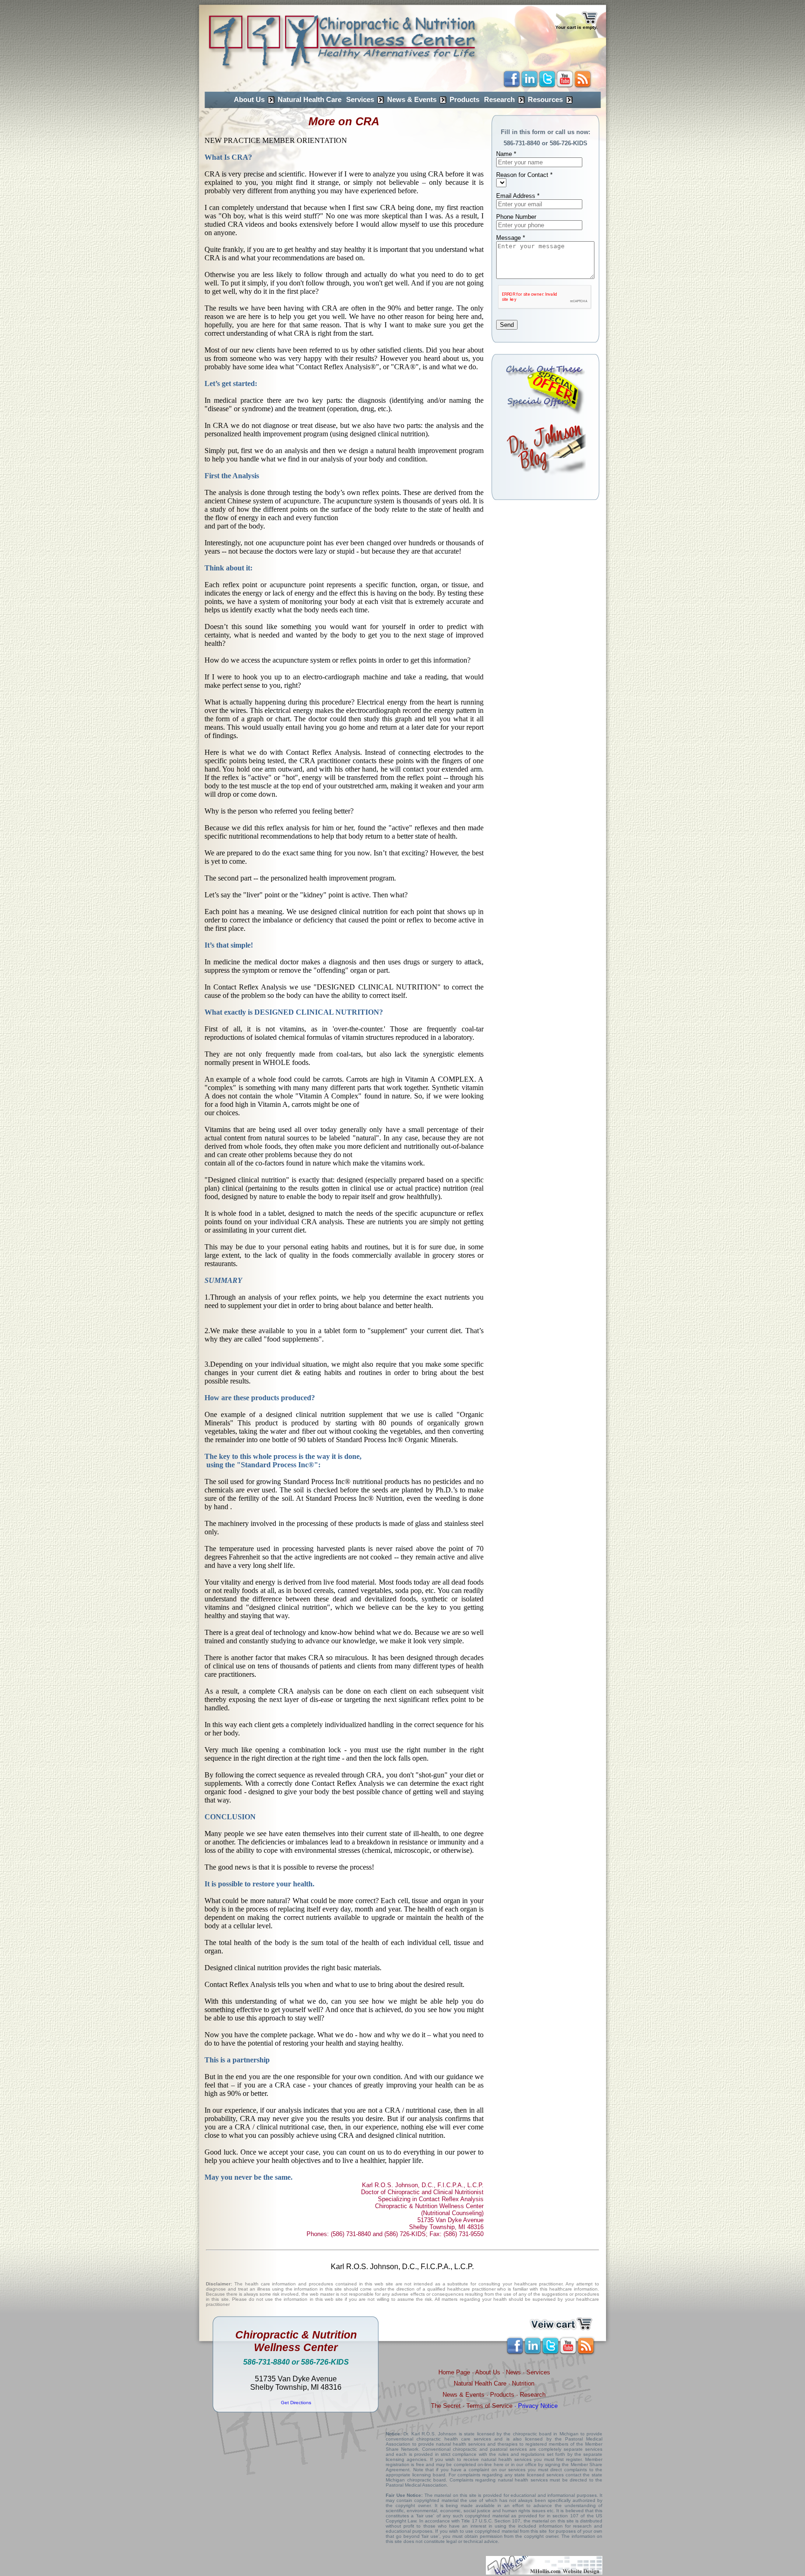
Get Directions (296, 2403)
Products (464, 100)
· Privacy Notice (535, 2406)
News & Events (412, 100)
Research (499, 100)
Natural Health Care (310, 100)
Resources (545, 100)
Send (507, 325)
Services (360, 100)
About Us (249, 100)
